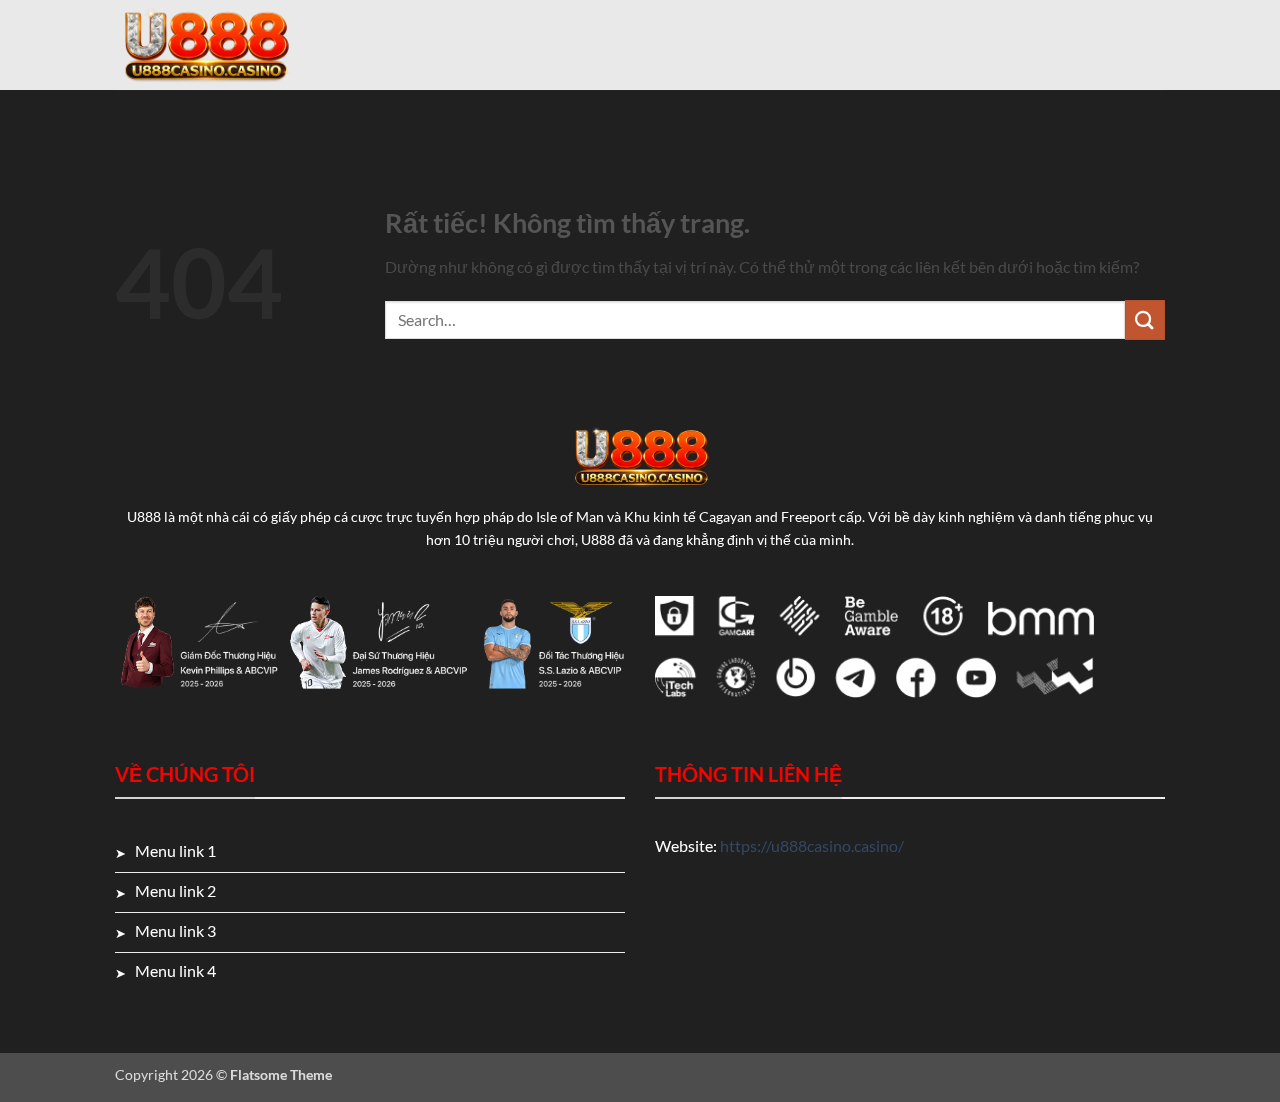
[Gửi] (1145, 319)
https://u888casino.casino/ (812, 845)
